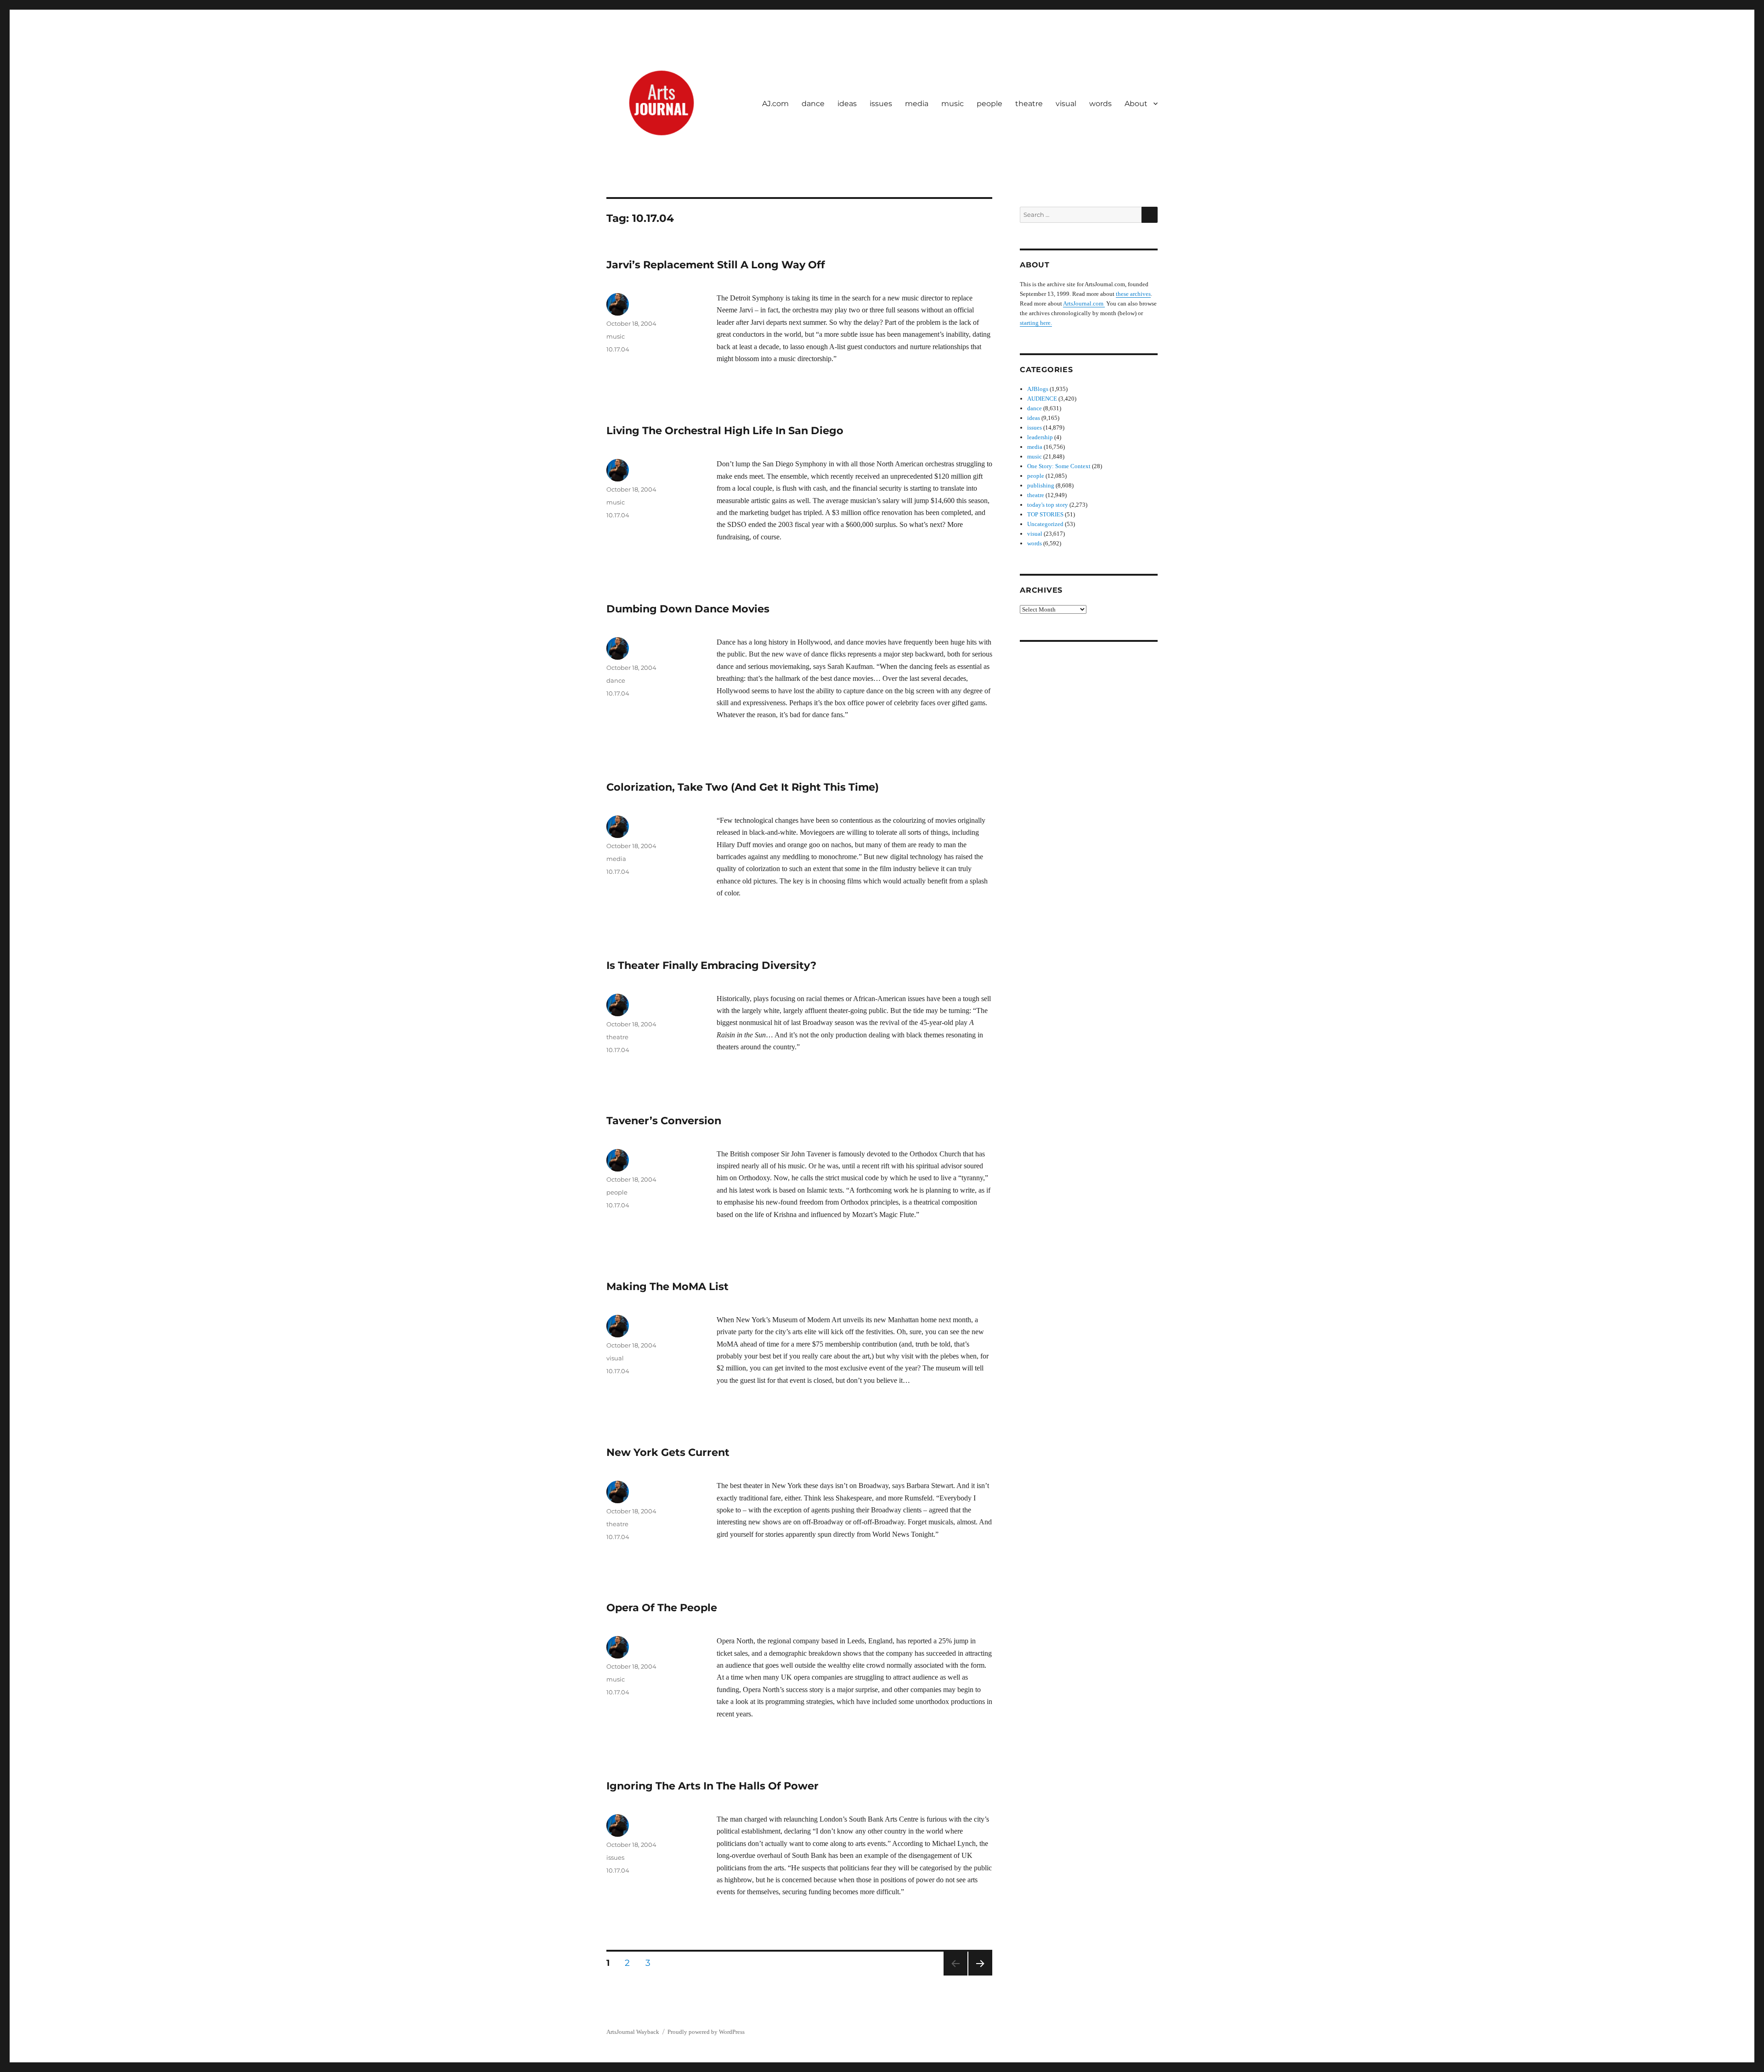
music (953, 104)
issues (881, 104)
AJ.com (775, 104)
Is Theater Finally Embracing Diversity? (711, 965)
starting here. (1036, 323)
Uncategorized (1045, 524)
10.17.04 (618, 349)
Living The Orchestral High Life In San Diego (725, 430)
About (1136, 104)
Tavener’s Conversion (664, 1121)
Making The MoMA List (667, 1286)
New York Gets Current (668, 1452)
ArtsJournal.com (1084, 303)
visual (1066, 104)
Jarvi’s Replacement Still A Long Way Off (716, 265)
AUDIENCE (1042, 399)
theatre (1029, 104)
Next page (980, 1975)
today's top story (1048, 505)
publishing (1041, 485)
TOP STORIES (1045, 514)
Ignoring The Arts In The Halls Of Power (712, 1786)
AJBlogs (1038, 389)
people (989, 104)
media (917, 104)
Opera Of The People (662, 1608)
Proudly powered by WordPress (706, 2032)
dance (813, 104)
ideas (847, 104)
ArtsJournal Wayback (633, 2032)
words (1100, 104)
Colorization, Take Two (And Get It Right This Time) (743, 787)
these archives (1133, 294)
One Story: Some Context (1059, 466)
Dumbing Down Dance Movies (688, 609)
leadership (1040, 437)
